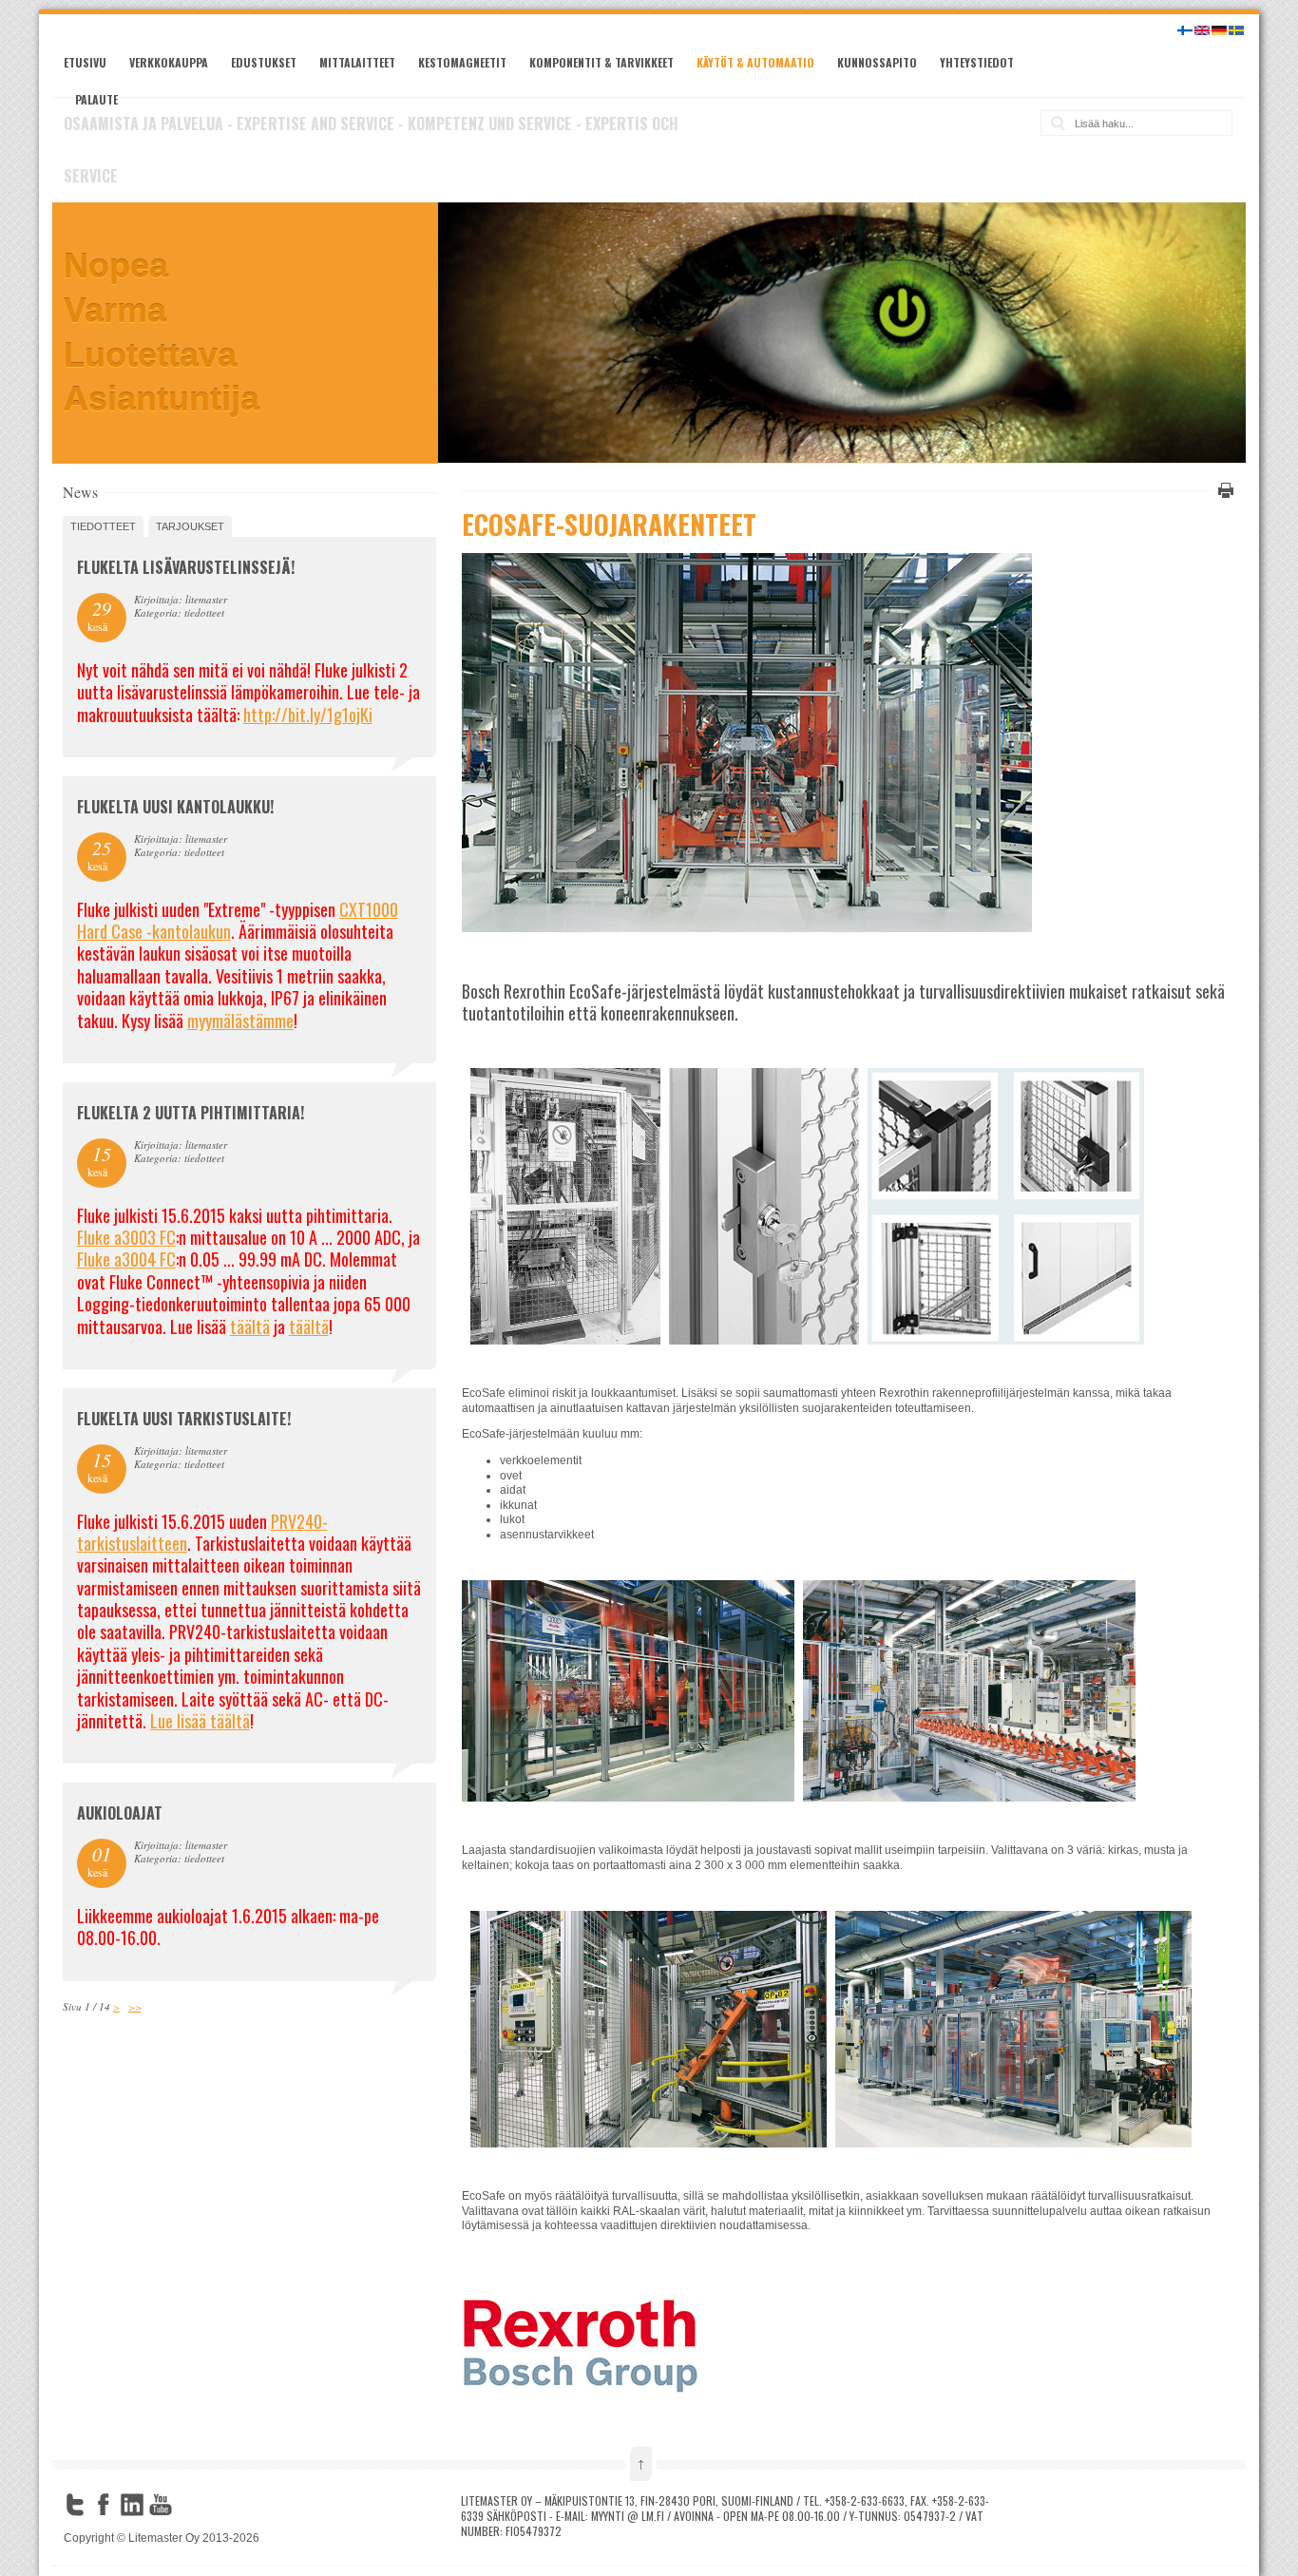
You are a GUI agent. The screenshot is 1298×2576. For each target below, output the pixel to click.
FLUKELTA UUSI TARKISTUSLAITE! (184, 1419)
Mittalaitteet (357, 62)
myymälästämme (240, 1021)
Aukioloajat (120, 1813)
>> (135, 2006)
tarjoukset (190, 526)
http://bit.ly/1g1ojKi (308, 715)
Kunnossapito (877, 62)
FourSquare (189, 2505)
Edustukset (264, 62)
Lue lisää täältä (200, 1721)
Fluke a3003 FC (126, 1237)
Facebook (104, 2505)
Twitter (75, 2505)
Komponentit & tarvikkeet (601, 62)
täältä (250, 1326)
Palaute (96, 99)
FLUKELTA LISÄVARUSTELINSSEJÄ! (186, 567)
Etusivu (85, 62)
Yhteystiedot (977, 62)
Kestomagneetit (462, 62)
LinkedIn (132, 2505)
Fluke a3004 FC (126, 1259)
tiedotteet (103, 526)
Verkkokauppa (169, 62)
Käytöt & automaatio (755, 62)
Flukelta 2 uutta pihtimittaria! (191, 1113)
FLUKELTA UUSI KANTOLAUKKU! (175, 807)
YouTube (161, 2505)
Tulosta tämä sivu (1223, 490)
